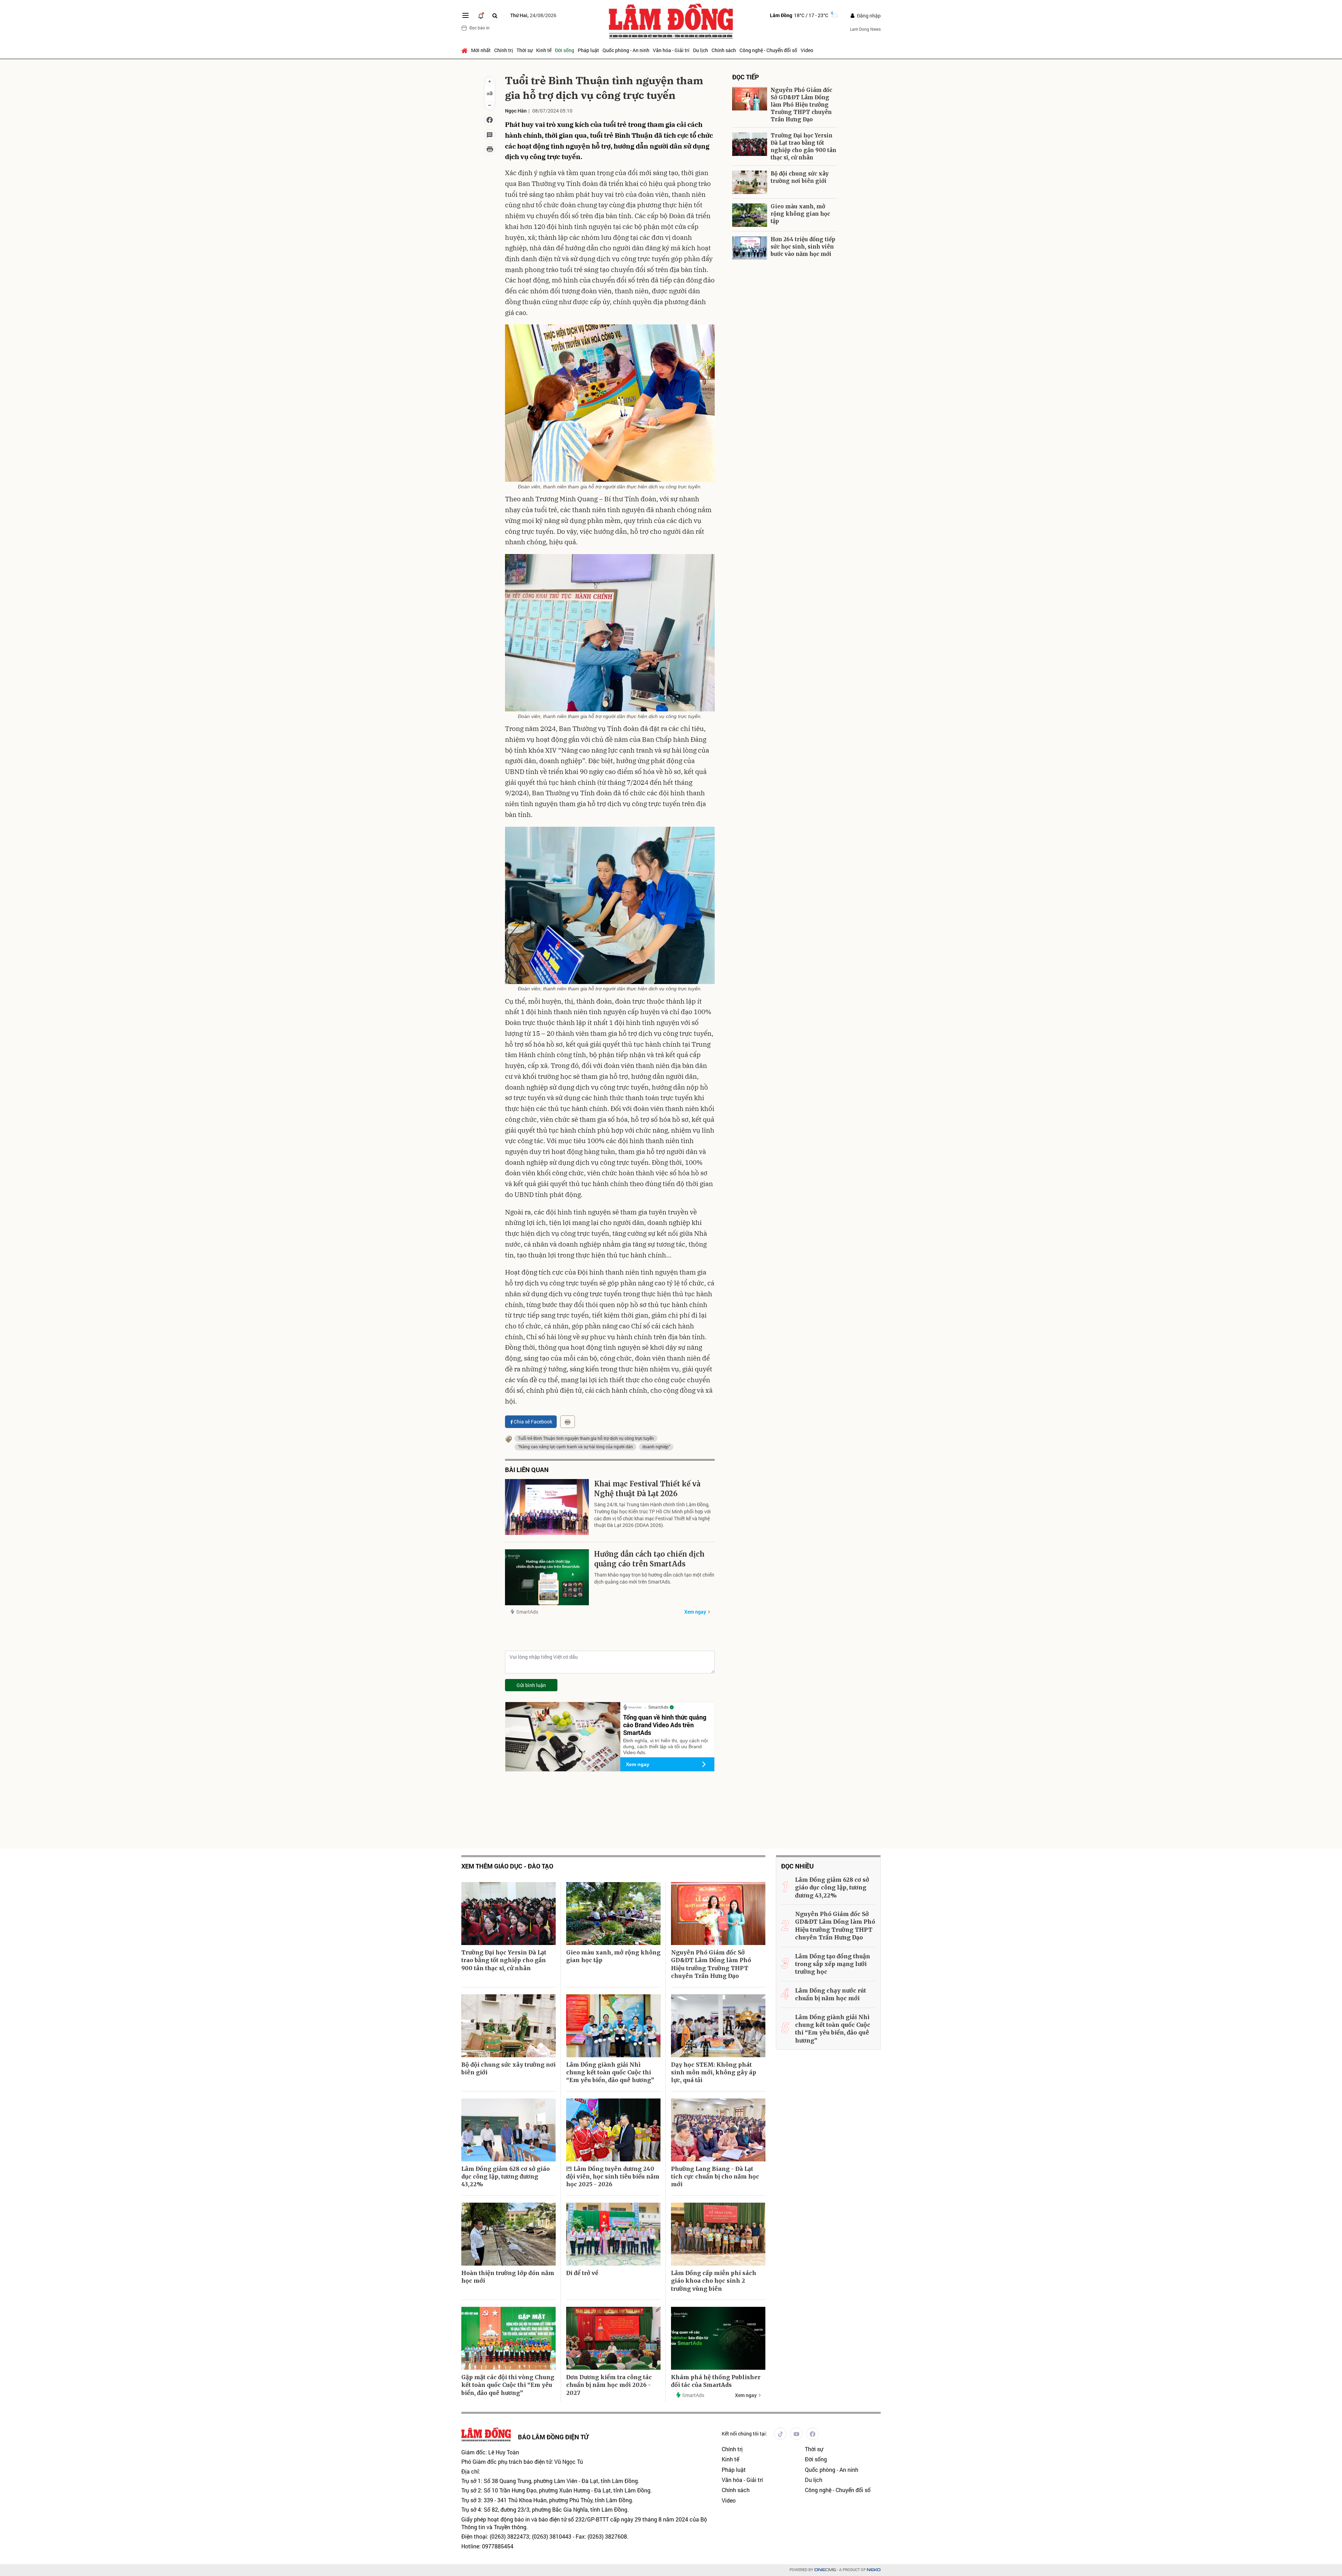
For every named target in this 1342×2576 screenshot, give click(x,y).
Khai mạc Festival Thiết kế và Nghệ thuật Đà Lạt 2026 (647, 1489)
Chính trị (504, 50)
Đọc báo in (479, 28)
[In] (568, 1422)
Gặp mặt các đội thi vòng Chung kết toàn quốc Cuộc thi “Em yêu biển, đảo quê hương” (508, 2385)
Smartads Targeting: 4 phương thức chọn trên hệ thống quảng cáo (778, 341)
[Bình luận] (490, 135)
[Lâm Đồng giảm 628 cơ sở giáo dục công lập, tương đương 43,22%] (508, 2130)
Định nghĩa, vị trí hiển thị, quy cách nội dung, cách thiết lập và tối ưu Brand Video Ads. (665, 1746)
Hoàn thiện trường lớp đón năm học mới (508, 2277)
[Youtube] (796, 2434)
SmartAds (527, 1612)
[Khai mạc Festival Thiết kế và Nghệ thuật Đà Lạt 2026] (547, 1507)
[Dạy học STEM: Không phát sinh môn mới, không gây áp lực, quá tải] (718, 2026)
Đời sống (565, 50)
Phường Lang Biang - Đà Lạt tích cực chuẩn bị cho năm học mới (715, 2177)
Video (807, 50)
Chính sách (724, 50)
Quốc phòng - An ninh (626, 50)
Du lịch (701, 50)
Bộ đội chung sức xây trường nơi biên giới (800, 177)
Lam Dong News (865, 29)
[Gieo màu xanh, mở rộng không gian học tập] (750, 215)
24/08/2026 (533, 15)
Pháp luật (588, 50)
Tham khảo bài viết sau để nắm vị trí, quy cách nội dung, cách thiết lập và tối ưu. (782, 463)
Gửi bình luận (531, 1685)
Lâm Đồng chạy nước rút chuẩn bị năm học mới (831, 1994)
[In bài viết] (490, 149)
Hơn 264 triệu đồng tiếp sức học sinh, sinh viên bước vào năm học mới (803, 247)
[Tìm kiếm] (495, 16)
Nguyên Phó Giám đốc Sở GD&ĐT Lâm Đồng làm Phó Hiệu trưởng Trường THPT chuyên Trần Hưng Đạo (801, 105)
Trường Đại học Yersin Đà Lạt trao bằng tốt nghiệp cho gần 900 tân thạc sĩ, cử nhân (803, 146)
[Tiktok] (780, 2434)
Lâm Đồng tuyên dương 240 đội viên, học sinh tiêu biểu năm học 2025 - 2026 (613, 2177)
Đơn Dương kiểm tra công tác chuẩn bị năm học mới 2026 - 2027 (609, 2385)
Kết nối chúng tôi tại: (744, 2434)
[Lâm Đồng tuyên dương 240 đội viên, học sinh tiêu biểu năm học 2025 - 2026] (613, 2130)
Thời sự (525, 50)
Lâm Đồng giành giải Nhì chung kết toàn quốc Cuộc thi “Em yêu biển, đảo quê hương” (610, 2072)
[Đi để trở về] (613, 2234)
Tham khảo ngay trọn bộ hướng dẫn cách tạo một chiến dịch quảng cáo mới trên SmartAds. (654, 1578)
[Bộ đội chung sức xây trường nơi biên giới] (750, 182)
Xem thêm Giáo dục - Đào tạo (507, 1866)
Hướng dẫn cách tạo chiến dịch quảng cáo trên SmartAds (649, 1559)
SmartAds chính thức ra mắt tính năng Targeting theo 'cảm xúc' (808, 389)
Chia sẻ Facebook (533, 1422)
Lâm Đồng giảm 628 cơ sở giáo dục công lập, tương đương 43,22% (506, 2177)
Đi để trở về (582, 2273)
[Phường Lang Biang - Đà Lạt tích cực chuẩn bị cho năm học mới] (718, 2130)
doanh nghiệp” (656, 1447)
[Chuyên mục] (466, 15)
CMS (825, 2570)
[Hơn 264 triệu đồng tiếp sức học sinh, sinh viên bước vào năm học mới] (750, 248)
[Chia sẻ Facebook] (490, 120)
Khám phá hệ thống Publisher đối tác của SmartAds (716, 2381)
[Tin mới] (481, 15)
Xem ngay (695, 1612)
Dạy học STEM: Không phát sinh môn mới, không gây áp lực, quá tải (714, 2072)
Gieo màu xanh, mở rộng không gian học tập (800, 214)
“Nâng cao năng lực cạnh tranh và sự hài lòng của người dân (575, 1447)
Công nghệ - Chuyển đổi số (768, 50)
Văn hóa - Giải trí (671, 50)
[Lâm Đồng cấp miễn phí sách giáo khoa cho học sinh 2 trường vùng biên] (718, 2234)
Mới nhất (481, 50)
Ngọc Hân (516, 111)
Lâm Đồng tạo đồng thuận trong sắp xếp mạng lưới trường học (833, 1964)
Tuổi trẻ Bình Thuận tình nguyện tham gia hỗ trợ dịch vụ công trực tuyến (586, 1438)
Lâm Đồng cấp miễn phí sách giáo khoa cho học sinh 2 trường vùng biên (714, 2281)
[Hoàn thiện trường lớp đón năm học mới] (508, 2234)
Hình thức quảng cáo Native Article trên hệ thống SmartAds (807, 440)
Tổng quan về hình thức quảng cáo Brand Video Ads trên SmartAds (665, 1725)
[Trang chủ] (465, 50)
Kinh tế (544, 50)
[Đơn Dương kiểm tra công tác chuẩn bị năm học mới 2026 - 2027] (613, 2338)
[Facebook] (813, 2434)
